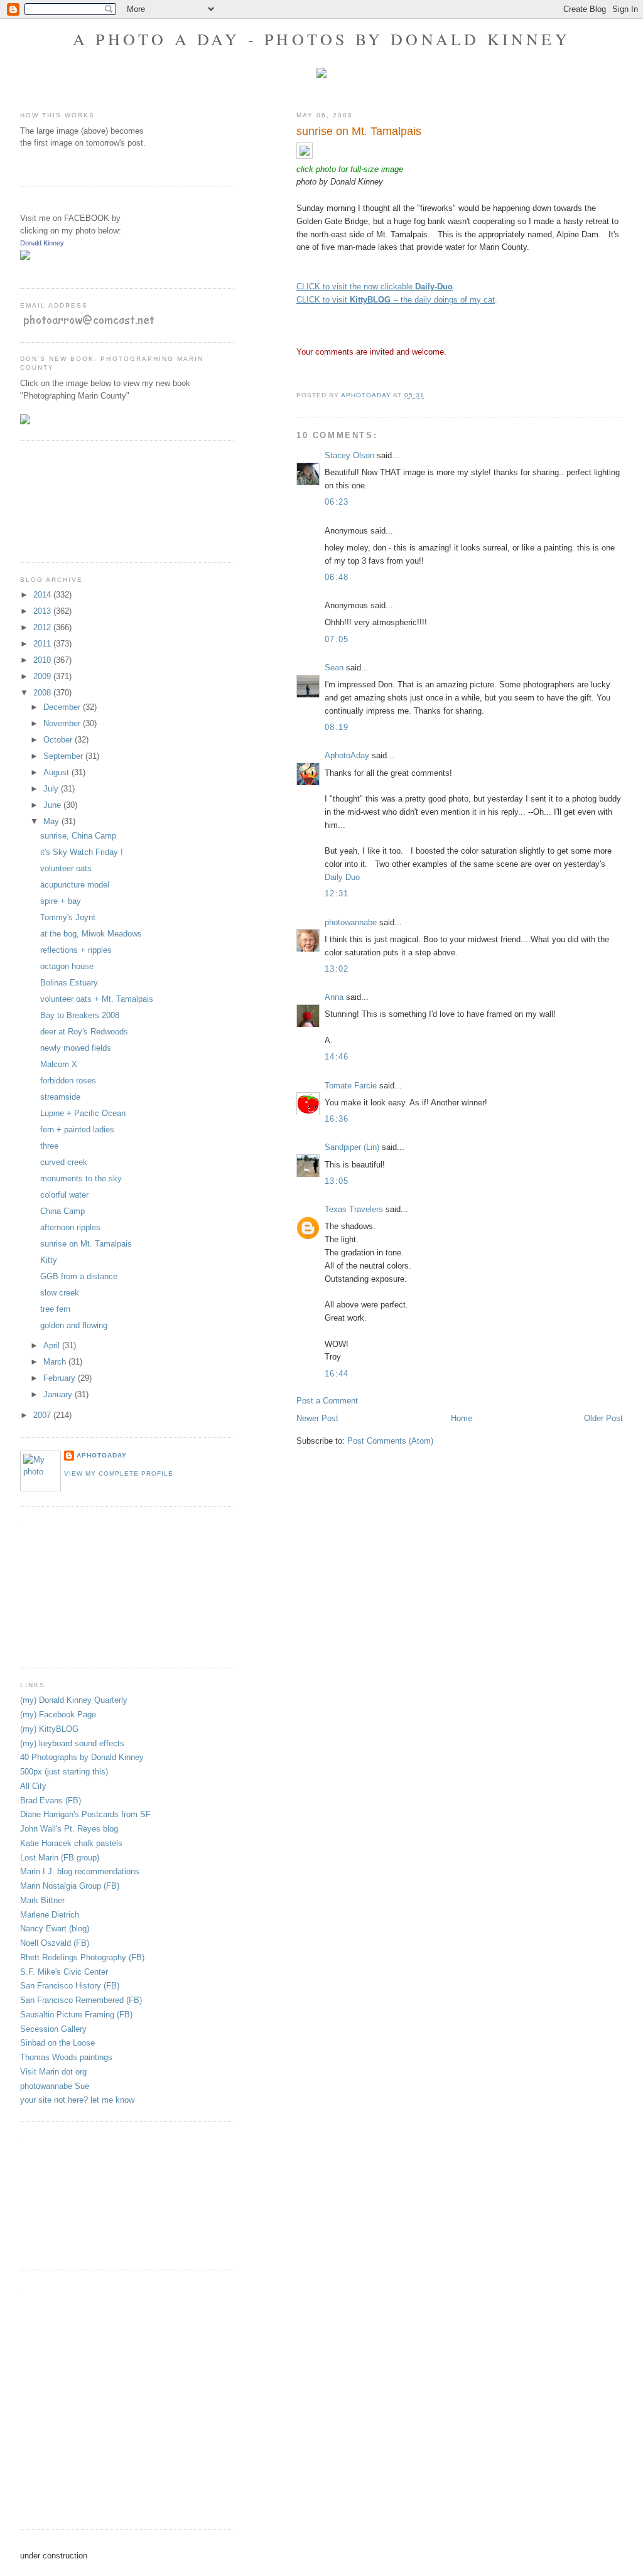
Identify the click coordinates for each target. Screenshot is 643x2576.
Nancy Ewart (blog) (55, 1929)
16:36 (337, 1119)
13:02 (337, 969)
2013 (43, 611)
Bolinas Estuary (69, 983)
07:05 (337, 639)
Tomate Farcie (351, 1086)
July (52, 789)
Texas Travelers (354, 1209)
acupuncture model (75, 885)
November (63, 723)
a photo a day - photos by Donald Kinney (321, 39)
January (59, 1394)
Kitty (49, 1260)
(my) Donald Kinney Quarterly (74, 1700)
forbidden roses (68, 1081)
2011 (43, 644)
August (57, 772)
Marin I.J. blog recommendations (80, 1871)
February (61, 1378)
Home (462, 1418)
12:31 (337, 894)
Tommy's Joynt (68, 917)
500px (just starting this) (64, 1772)
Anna (334, 997)
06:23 (337, 502)
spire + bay (61, 901)
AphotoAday (347, 755)
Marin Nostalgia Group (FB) (70, 1886)
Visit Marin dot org (53, 2072)
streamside (60, 1097)
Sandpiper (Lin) (352, 1147)
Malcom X (59, 1064)
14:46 (337, 1057)
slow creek (60, 1293)
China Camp (62, 1211)
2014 (43, 595)
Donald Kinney (42, 243)
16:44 (337, 1374)
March (56, 1362)
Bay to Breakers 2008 (80, 1015)
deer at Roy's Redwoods (84, 1032)
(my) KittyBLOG (49, 1729)
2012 (43, 627)
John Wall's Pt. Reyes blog (69, 1829)
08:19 (337, 727)
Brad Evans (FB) (51, 1801)
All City (33, 1786)
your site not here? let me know (77, 2100)
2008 (43, 693)
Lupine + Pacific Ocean (83, 1113)
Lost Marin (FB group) (60, 1858)
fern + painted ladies (77, 1130)
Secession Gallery (53, 2029)
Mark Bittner (42, 1900)
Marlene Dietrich (50, 1915)
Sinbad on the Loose (57, 2043)
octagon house (67, 966)
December (63, 707)
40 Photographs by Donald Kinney (82, 1757)
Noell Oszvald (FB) (55, 1943)
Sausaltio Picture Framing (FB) (76, 2015)
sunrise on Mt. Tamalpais (86, 1244)
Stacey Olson (349, 455)
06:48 (337, 577)
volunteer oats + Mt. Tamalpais (97, 999)
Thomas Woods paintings (66, 2057)
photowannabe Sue (55, 2086)
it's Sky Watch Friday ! (82, 852)
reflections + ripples (76, 950)
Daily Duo (342, 877)
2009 (43, 676)
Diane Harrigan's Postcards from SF (85, 1814)
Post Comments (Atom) (390, 1441)
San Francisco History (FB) (70, 1986)
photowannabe (351, 922)
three (49, 1146)
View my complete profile (119, 1473)
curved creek (64, 1162)
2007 (43, 1415)
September (64, 756)
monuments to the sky (81, 1178)
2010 (43, 660)
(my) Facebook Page (58, 1715)
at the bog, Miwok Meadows (91, 934)
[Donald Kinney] (25, 257)
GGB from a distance (79, 1276)
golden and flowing (74, 1325)
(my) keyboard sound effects (72, 1743)
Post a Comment (327, 1401)
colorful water (64, 1195)
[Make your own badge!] (21, 269)
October (59, 740)
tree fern (55, 1309)
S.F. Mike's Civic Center (64, 1972)
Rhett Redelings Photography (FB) (82, 1957)
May (52, 821)
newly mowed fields (76, 1048)
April (53, 1345)
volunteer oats (66, 868)
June (53, 805)
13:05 (337, 1181)
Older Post (603, 1418)
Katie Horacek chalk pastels (71, 1843)
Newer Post (317, 1418)
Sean (334, 668)
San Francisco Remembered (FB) (81, 2000)
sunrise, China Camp (78, 836)
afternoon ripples (70, 1227)
